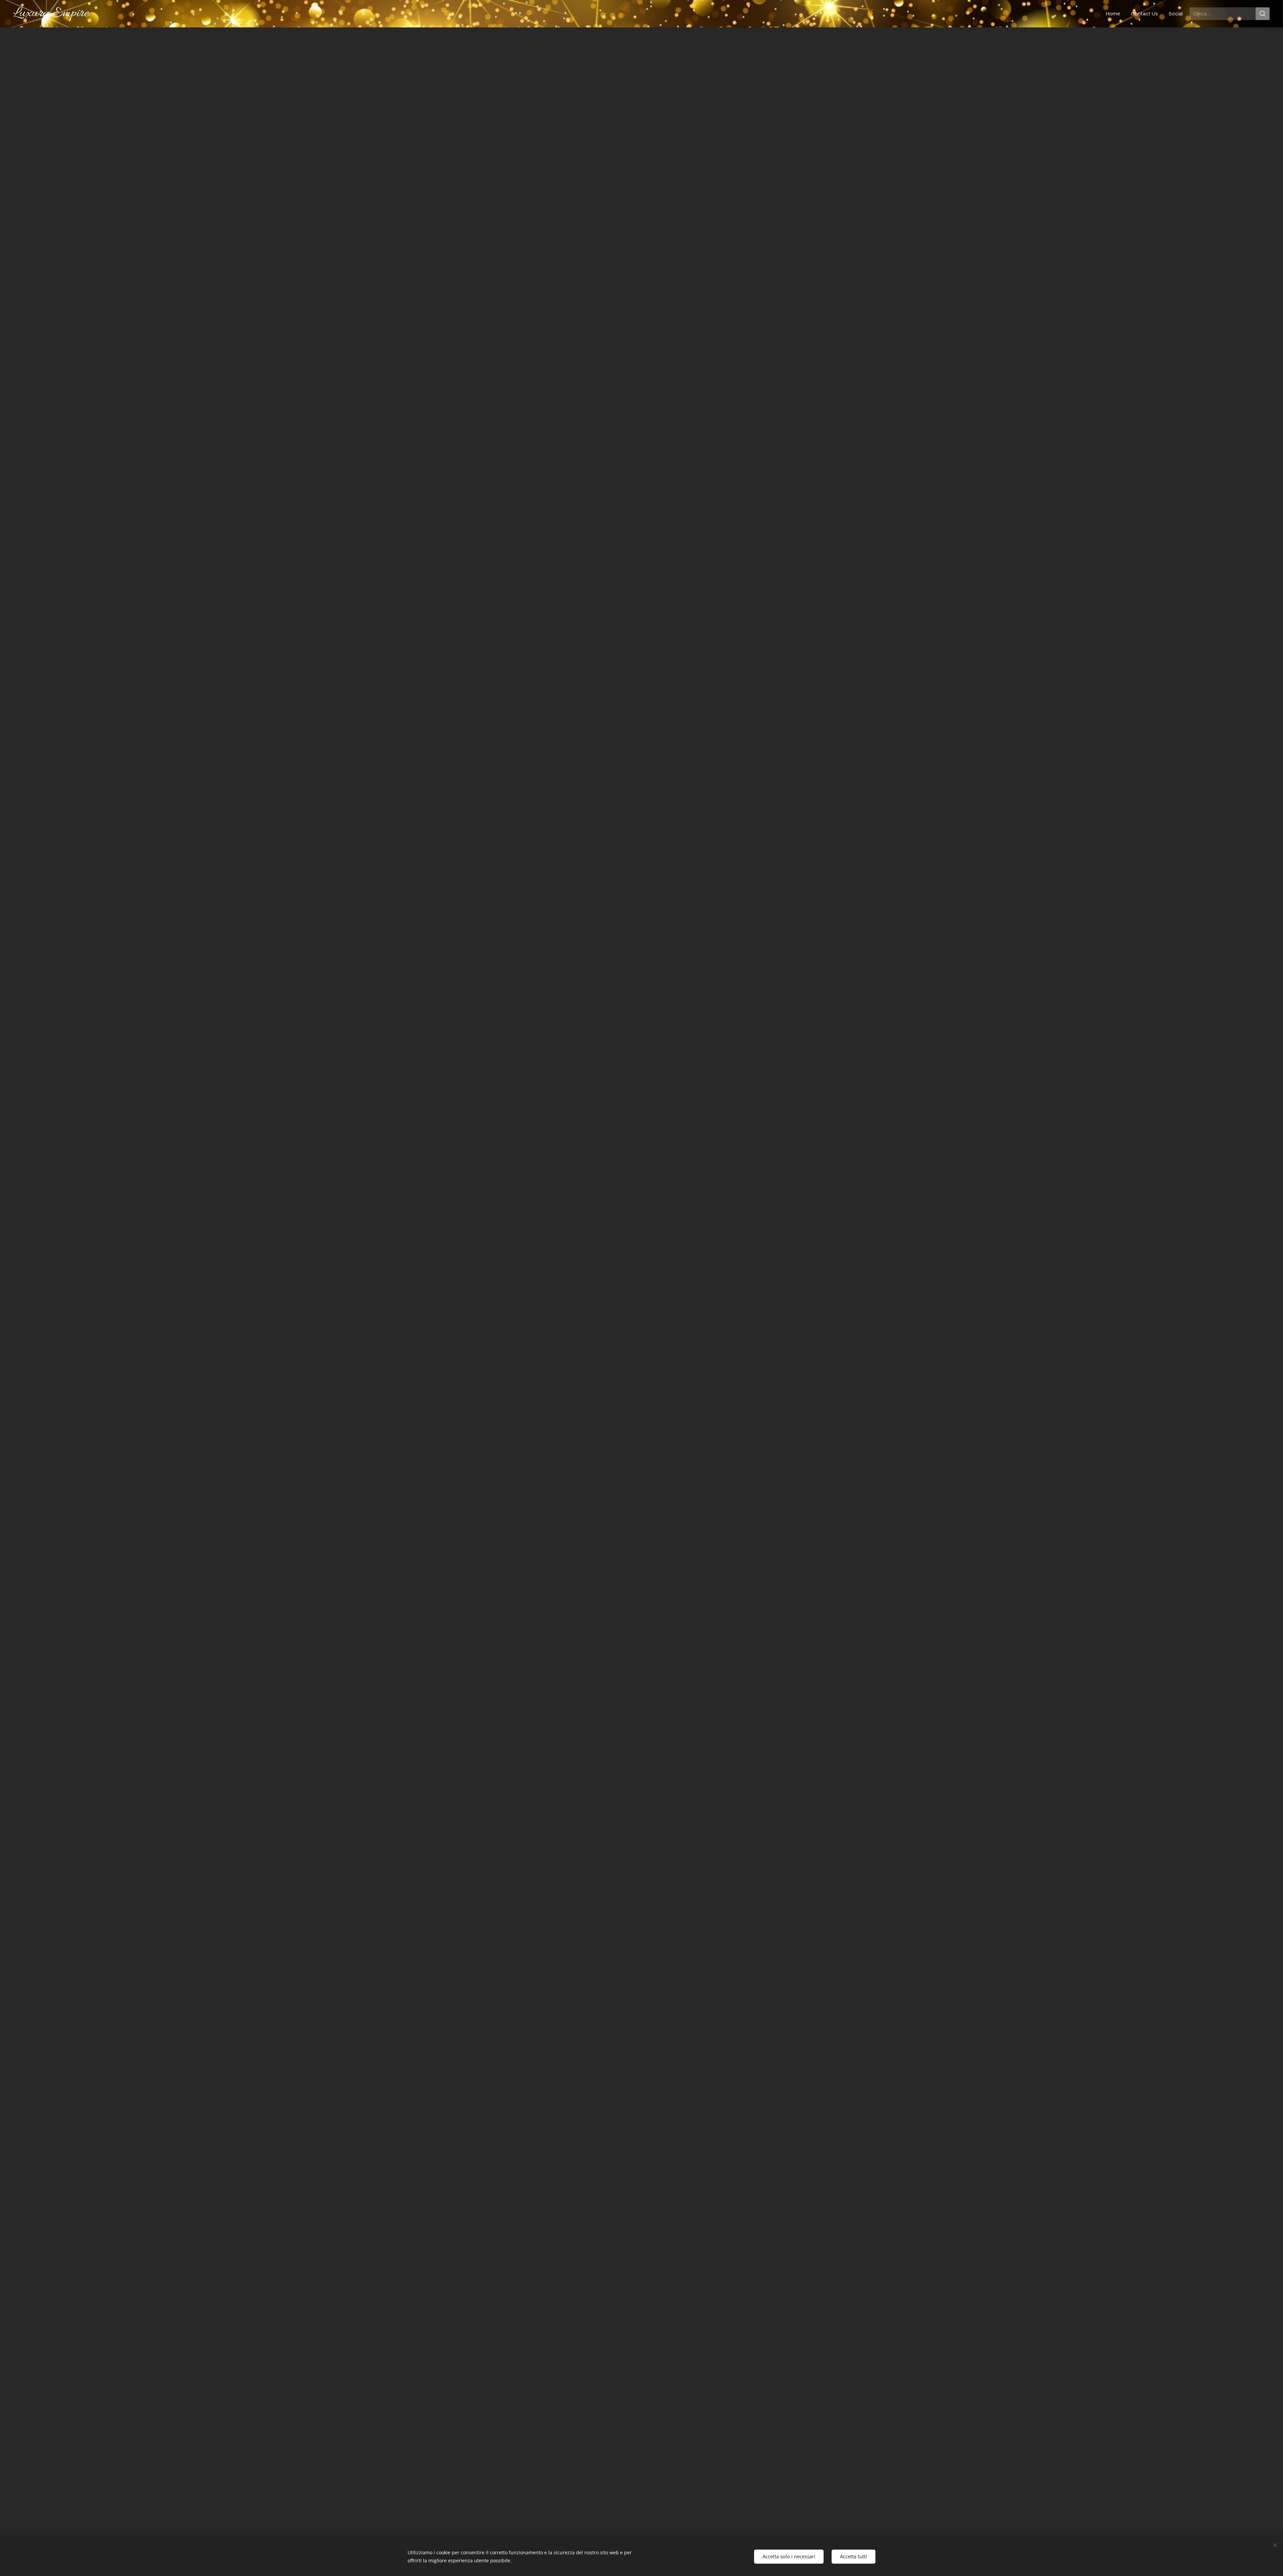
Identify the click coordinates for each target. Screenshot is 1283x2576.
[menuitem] (1115, 14)
